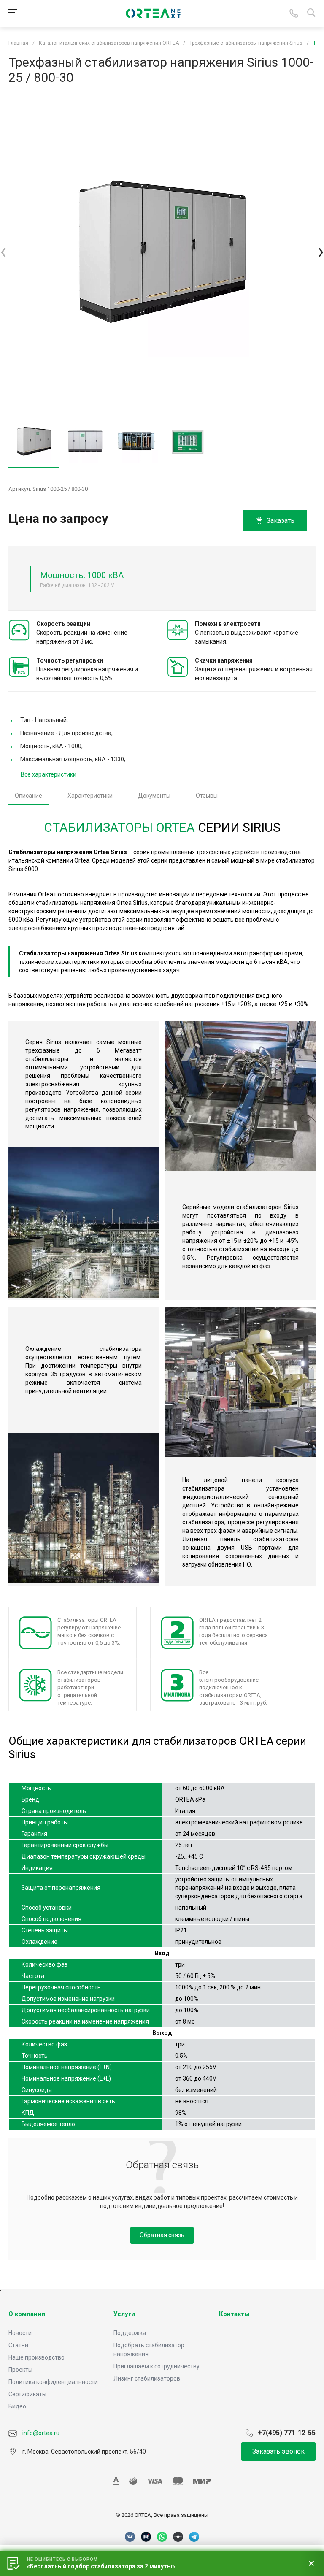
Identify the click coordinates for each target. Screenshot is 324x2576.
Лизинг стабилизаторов (147, 2378)
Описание (28, 796)
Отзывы (207, 796)
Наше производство (36, 2357)
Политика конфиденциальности (53, 2382)
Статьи (18, 2345)
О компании (27, 2314)
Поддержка (130, 2333)
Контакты (234, 2314)
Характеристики (90, 796)
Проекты (20, 2370)
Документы (154, 796)
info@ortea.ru (40, 2433)
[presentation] (3, 252)
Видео (17, 2406)
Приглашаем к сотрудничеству (157, 2366)
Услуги (124, 2314)
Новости (20, 2333)
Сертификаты (27, 2394)
